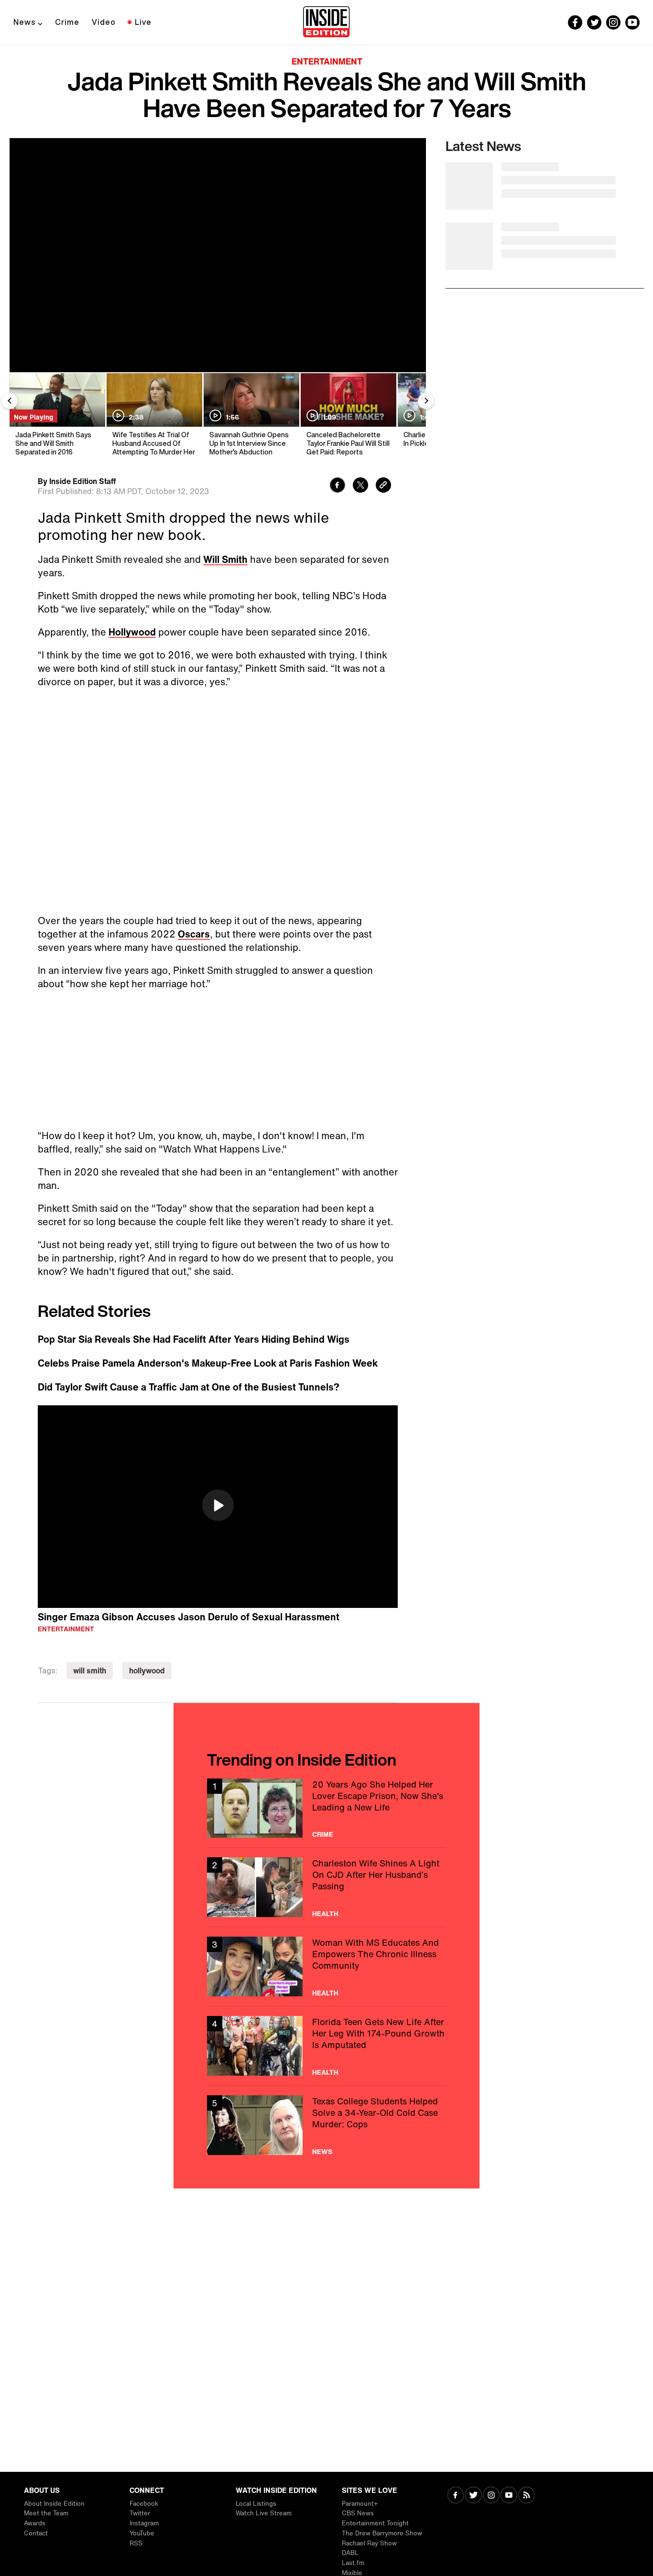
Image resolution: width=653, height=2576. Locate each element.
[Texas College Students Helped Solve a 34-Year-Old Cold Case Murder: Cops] (326, 2125)
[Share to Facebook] (337, 486)
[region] (218, 1507)
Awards (35, 2523)
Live (143, 22)
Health (325, 1914)
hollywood (147, 1671)
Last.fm (353, 2563)
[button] (218, 1505)
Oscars (194, 934)
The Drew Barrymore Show (382, 2533)
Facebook (144, 2504)
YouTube (142, 2533)
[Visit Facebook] (456, 2496)
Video (104, 22)
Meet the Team (46, 2513)
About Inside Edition (54, 2504)
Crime (67, 22)
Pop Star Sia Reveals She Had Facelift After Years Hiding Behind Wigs (194, 1339)
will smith (90, 1671)
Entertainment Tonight (375, 2523)
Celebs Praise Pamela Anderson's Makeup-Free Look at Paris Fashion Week (208, 1363)
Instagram (144, 2523)
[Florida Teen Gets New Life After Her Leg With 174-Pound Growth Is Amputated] (326, 2046)
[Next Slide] (426, 401)
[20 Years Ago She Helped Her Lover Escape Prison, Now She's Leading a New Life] (326, 1808)
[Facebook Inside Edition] (575, 22)
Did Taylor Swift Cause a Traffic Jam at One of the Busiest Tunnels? (189, 1387)
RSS (136, 2543)
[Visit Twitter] (473, 2496)
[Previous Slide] (10, 401)
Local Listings (256, 2504)
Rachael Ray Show (369, 2543)
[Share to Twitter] (360, 486)
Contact (36, 2533)
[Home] (326, 22)
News (25, 22)
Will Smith (225, 559)
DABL (350, 2553)
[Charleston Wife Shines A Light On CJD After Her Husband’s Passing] (326, 1887)
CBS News (358, 2513)
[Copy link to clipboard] (383, 486)
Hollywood (132, 632)
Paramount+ (360, 2504)
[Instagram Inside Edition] (613, 22)
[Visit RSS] (527, 2496)
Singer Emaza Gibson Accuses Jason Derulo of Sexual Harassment (189, 1617)
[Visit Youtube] (509, 2496)
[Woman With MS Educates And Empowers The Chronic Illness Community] (326, 1967)
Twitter (140, 2513)
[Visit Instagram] (491, 2496)
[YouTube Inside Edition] (632, 22)
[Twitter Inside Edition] (594, 22)
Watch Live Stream (264, 2513)
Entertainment (327, 61)
